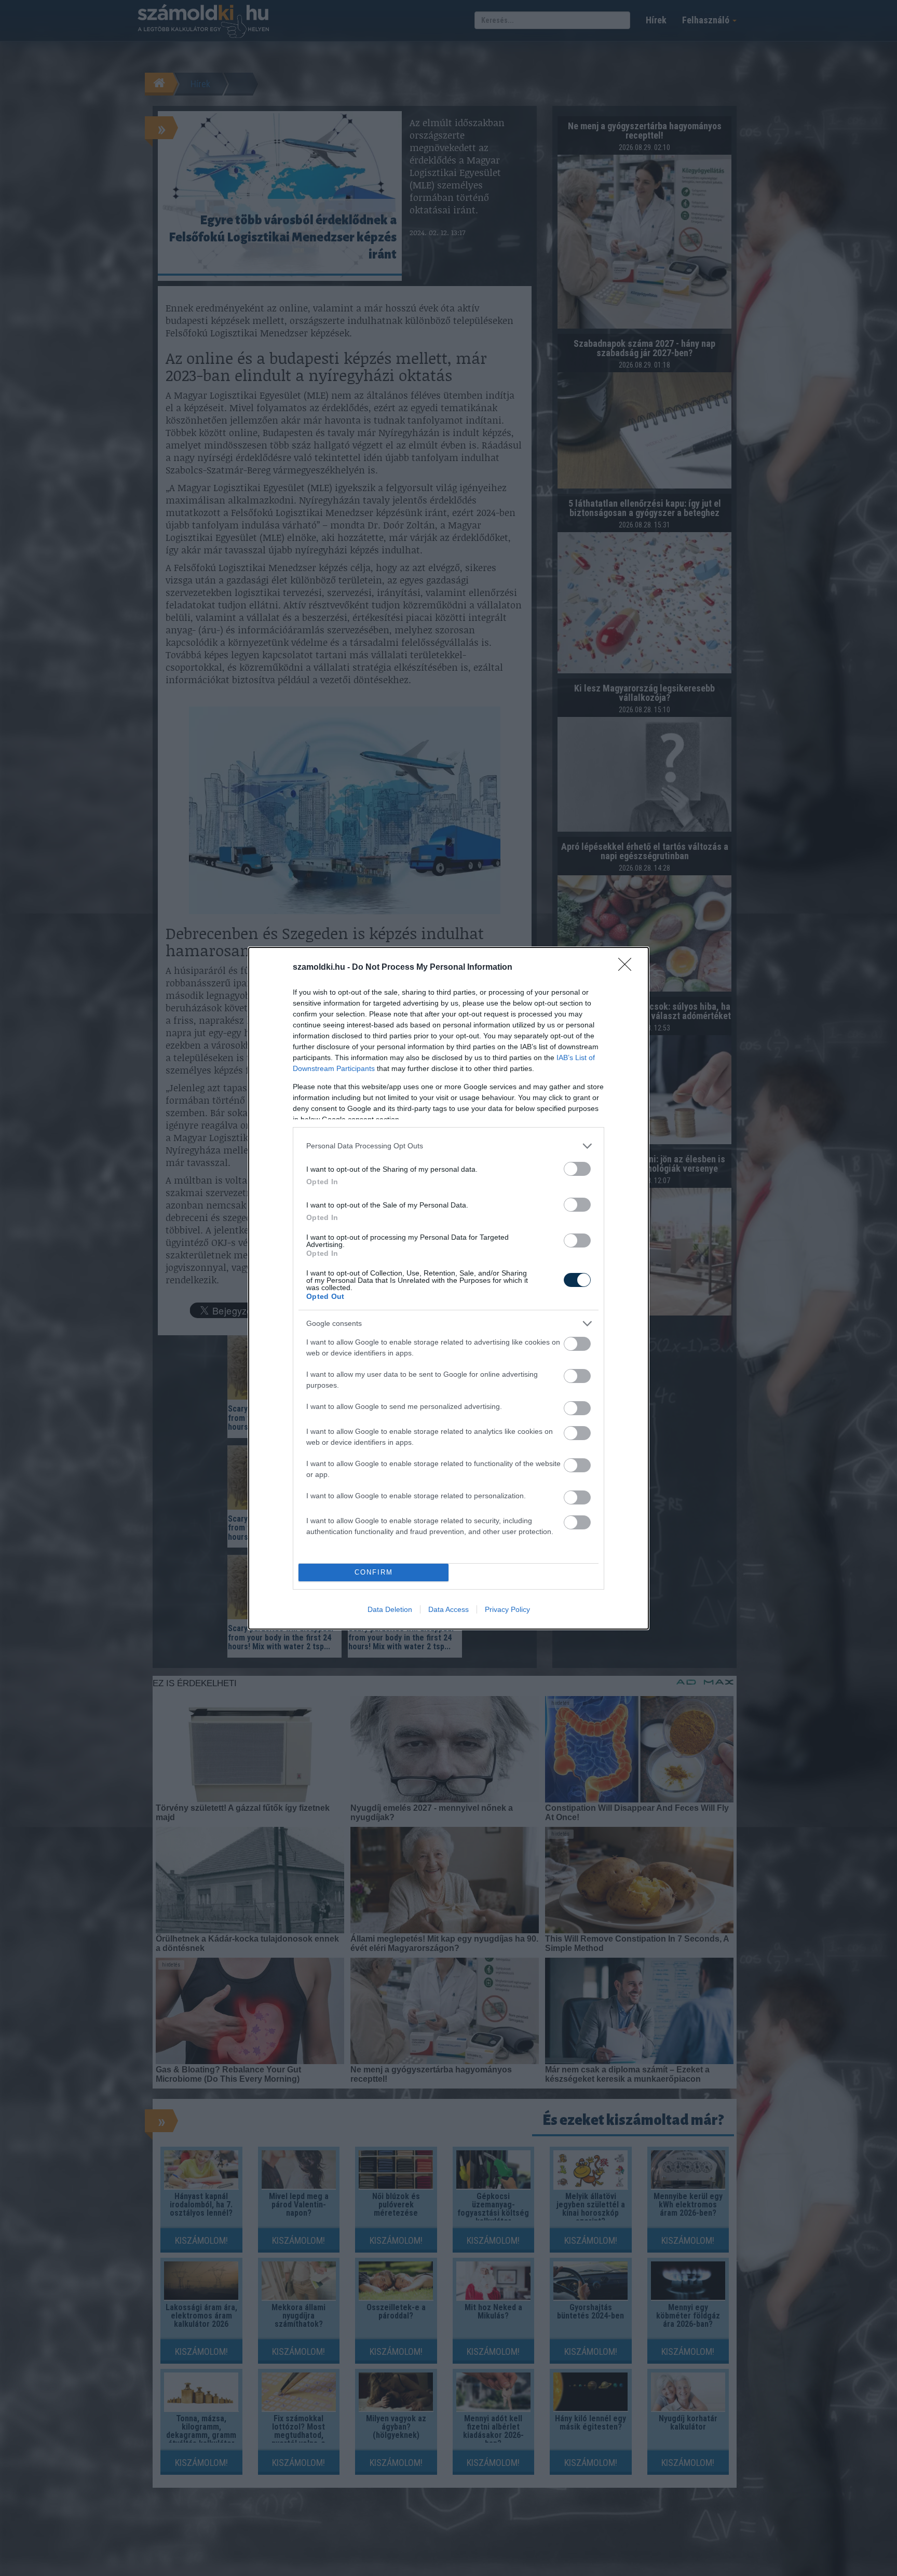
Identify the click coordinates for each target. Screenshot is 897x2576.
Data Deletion (390, 1609)
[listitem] (448, 1146)
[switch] (577, 1169)
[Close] (628, 968)
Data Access (448, 1609)
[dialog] (448, 1288)
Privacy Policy (507, 1609)
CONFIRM (374, 1572)
